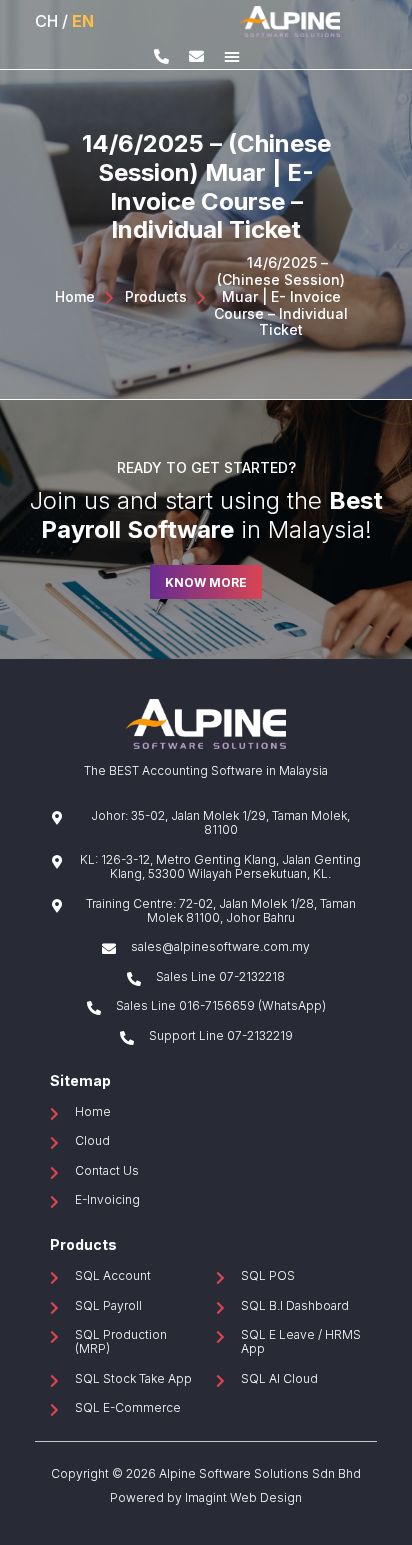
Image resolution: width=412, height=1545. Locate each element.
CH (46, 21)
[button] (232, 56)
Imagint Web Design (243, 1497)
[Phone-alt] (161, 56)
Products (156, 297)
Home (75, 297)
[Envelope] (196, 56)
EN (83, 21)
